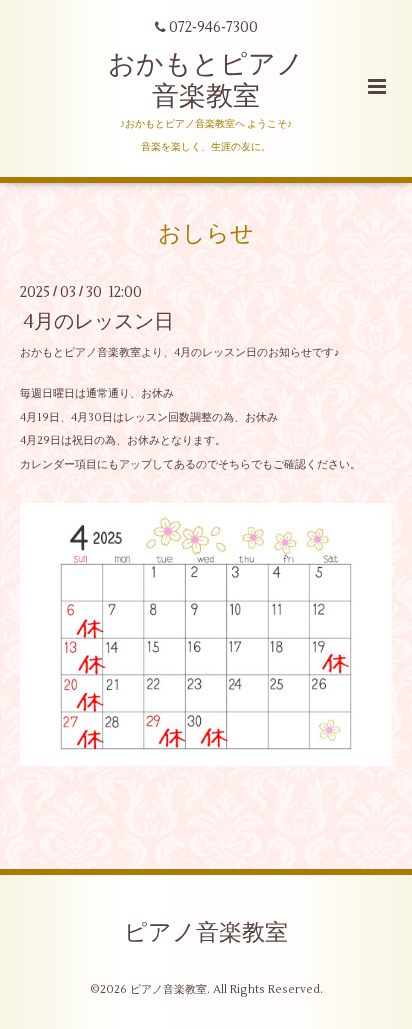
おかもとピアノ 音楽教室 (206, 80)
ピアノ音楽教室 (206, 933)
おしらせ (206, 234)
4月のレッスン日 (99, 321)
